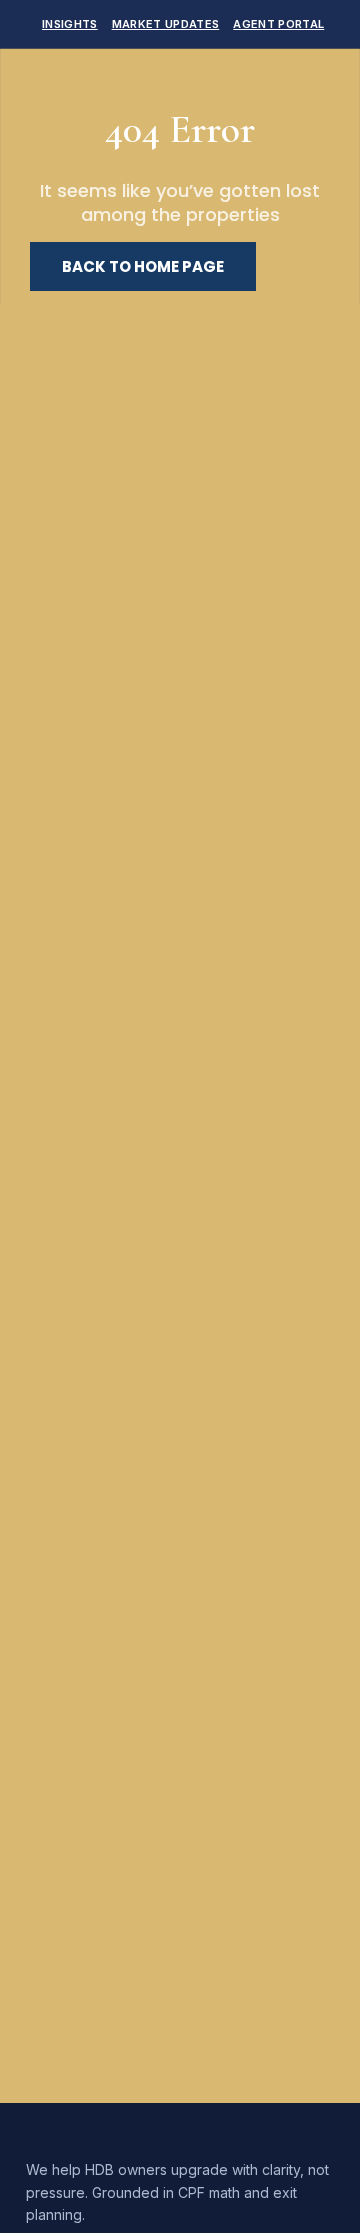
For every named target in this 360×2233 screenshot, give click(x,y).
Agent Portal (278, 24)
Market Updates (166, 24)
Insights (70, 24)
